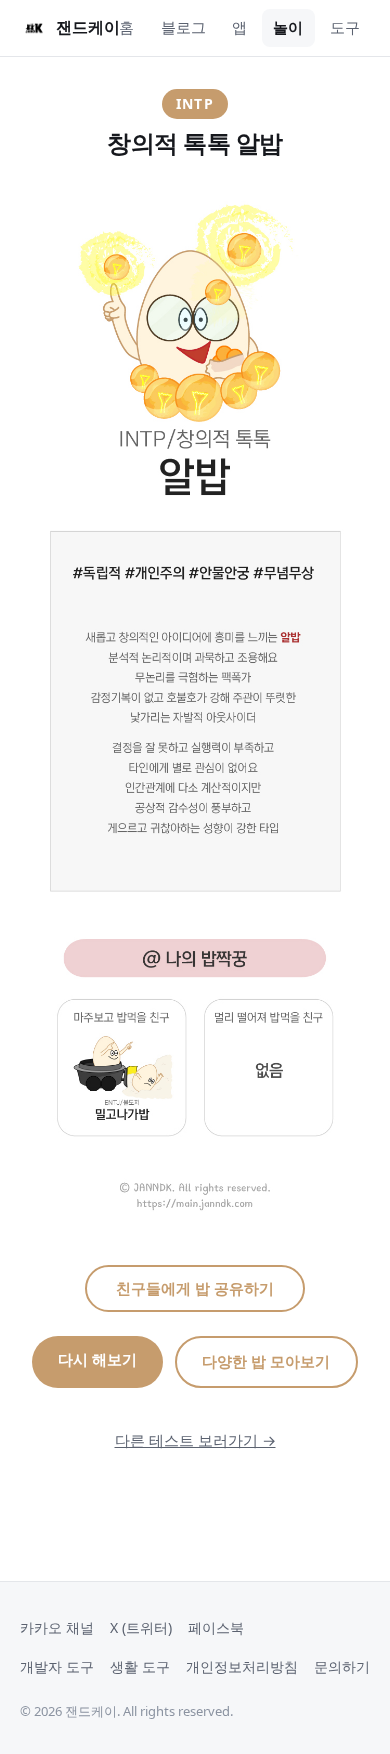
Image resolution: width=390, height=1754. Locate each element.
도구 (345, 27)
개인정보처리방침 (242, 1666)
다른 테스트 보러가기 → (195, 1440)
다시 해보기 (97, 1359)
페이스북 (216, 1627)
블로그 (183, 27)
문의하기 (342, 1666)
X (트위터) (141, 1627)
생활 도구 (140, 1666)
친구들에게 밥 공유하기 (195, 1288)
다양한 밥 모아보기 (266, 1361)
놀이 (288, 27)
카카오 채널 (57, 1627)
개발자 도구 (57, 1666)
